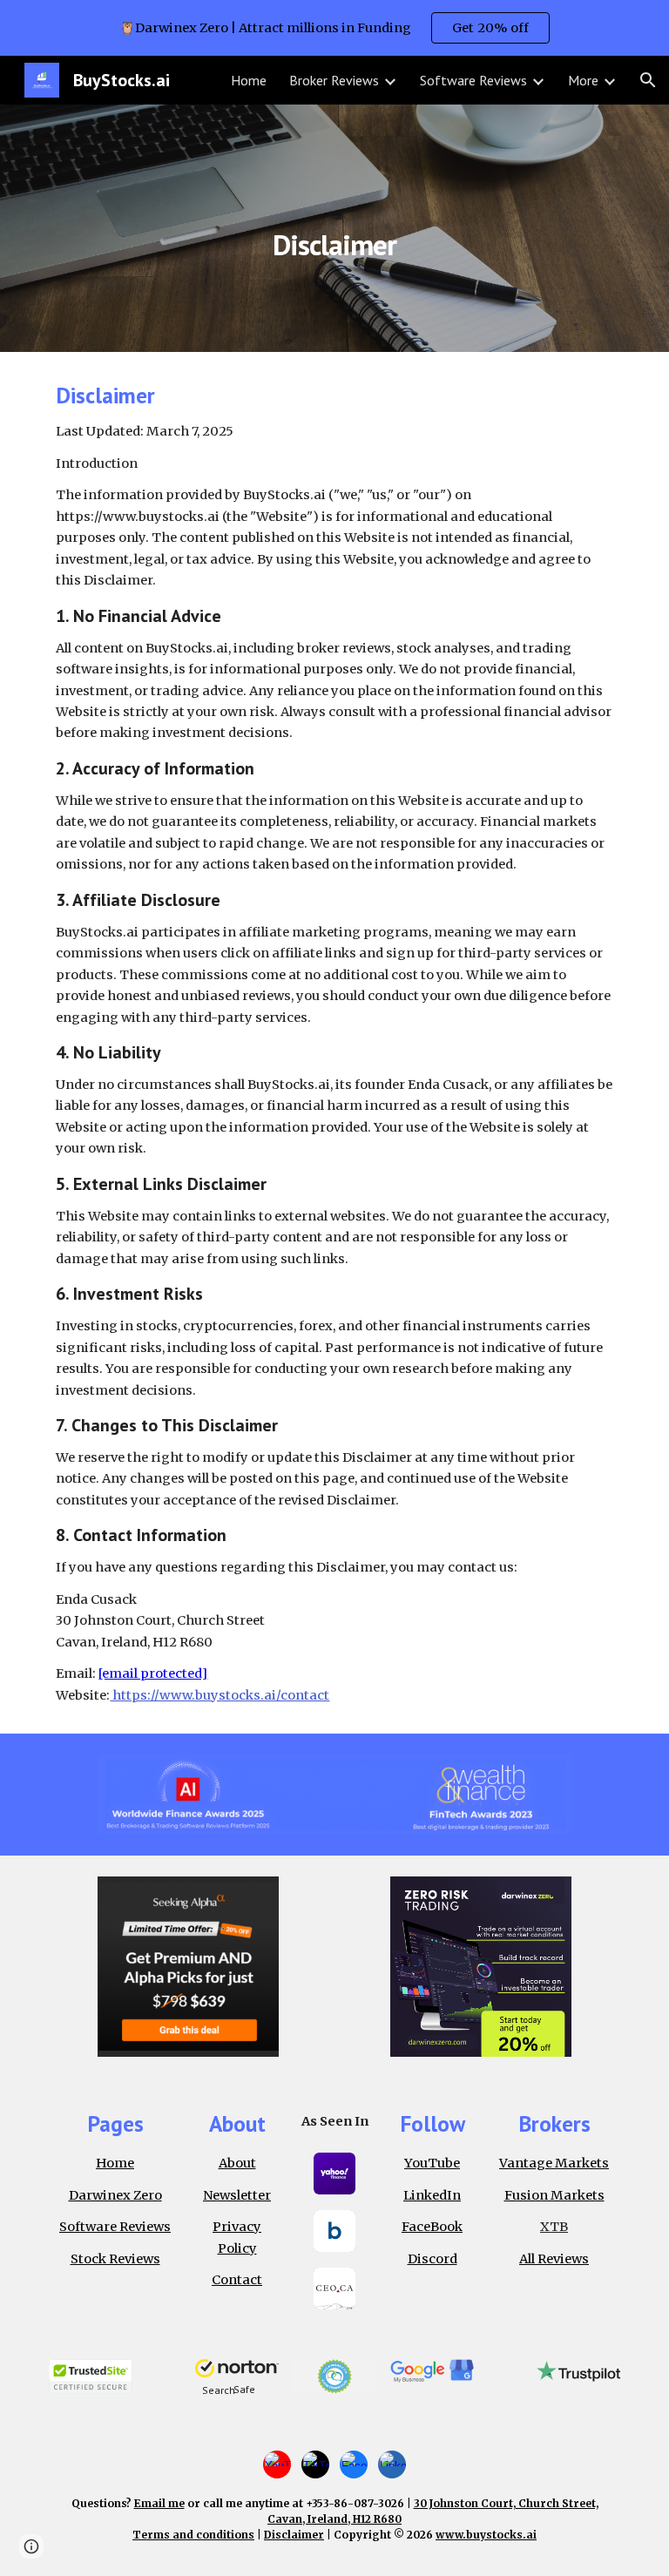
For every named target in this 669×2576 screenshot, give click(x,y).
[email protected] (153, 1673)
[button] (648, 80)
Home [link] (249, 80)
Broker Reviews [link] (334, 80)
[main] (334, 228)
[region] (334, 28)
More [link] (583, 80)
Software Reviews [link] (473, 80)
